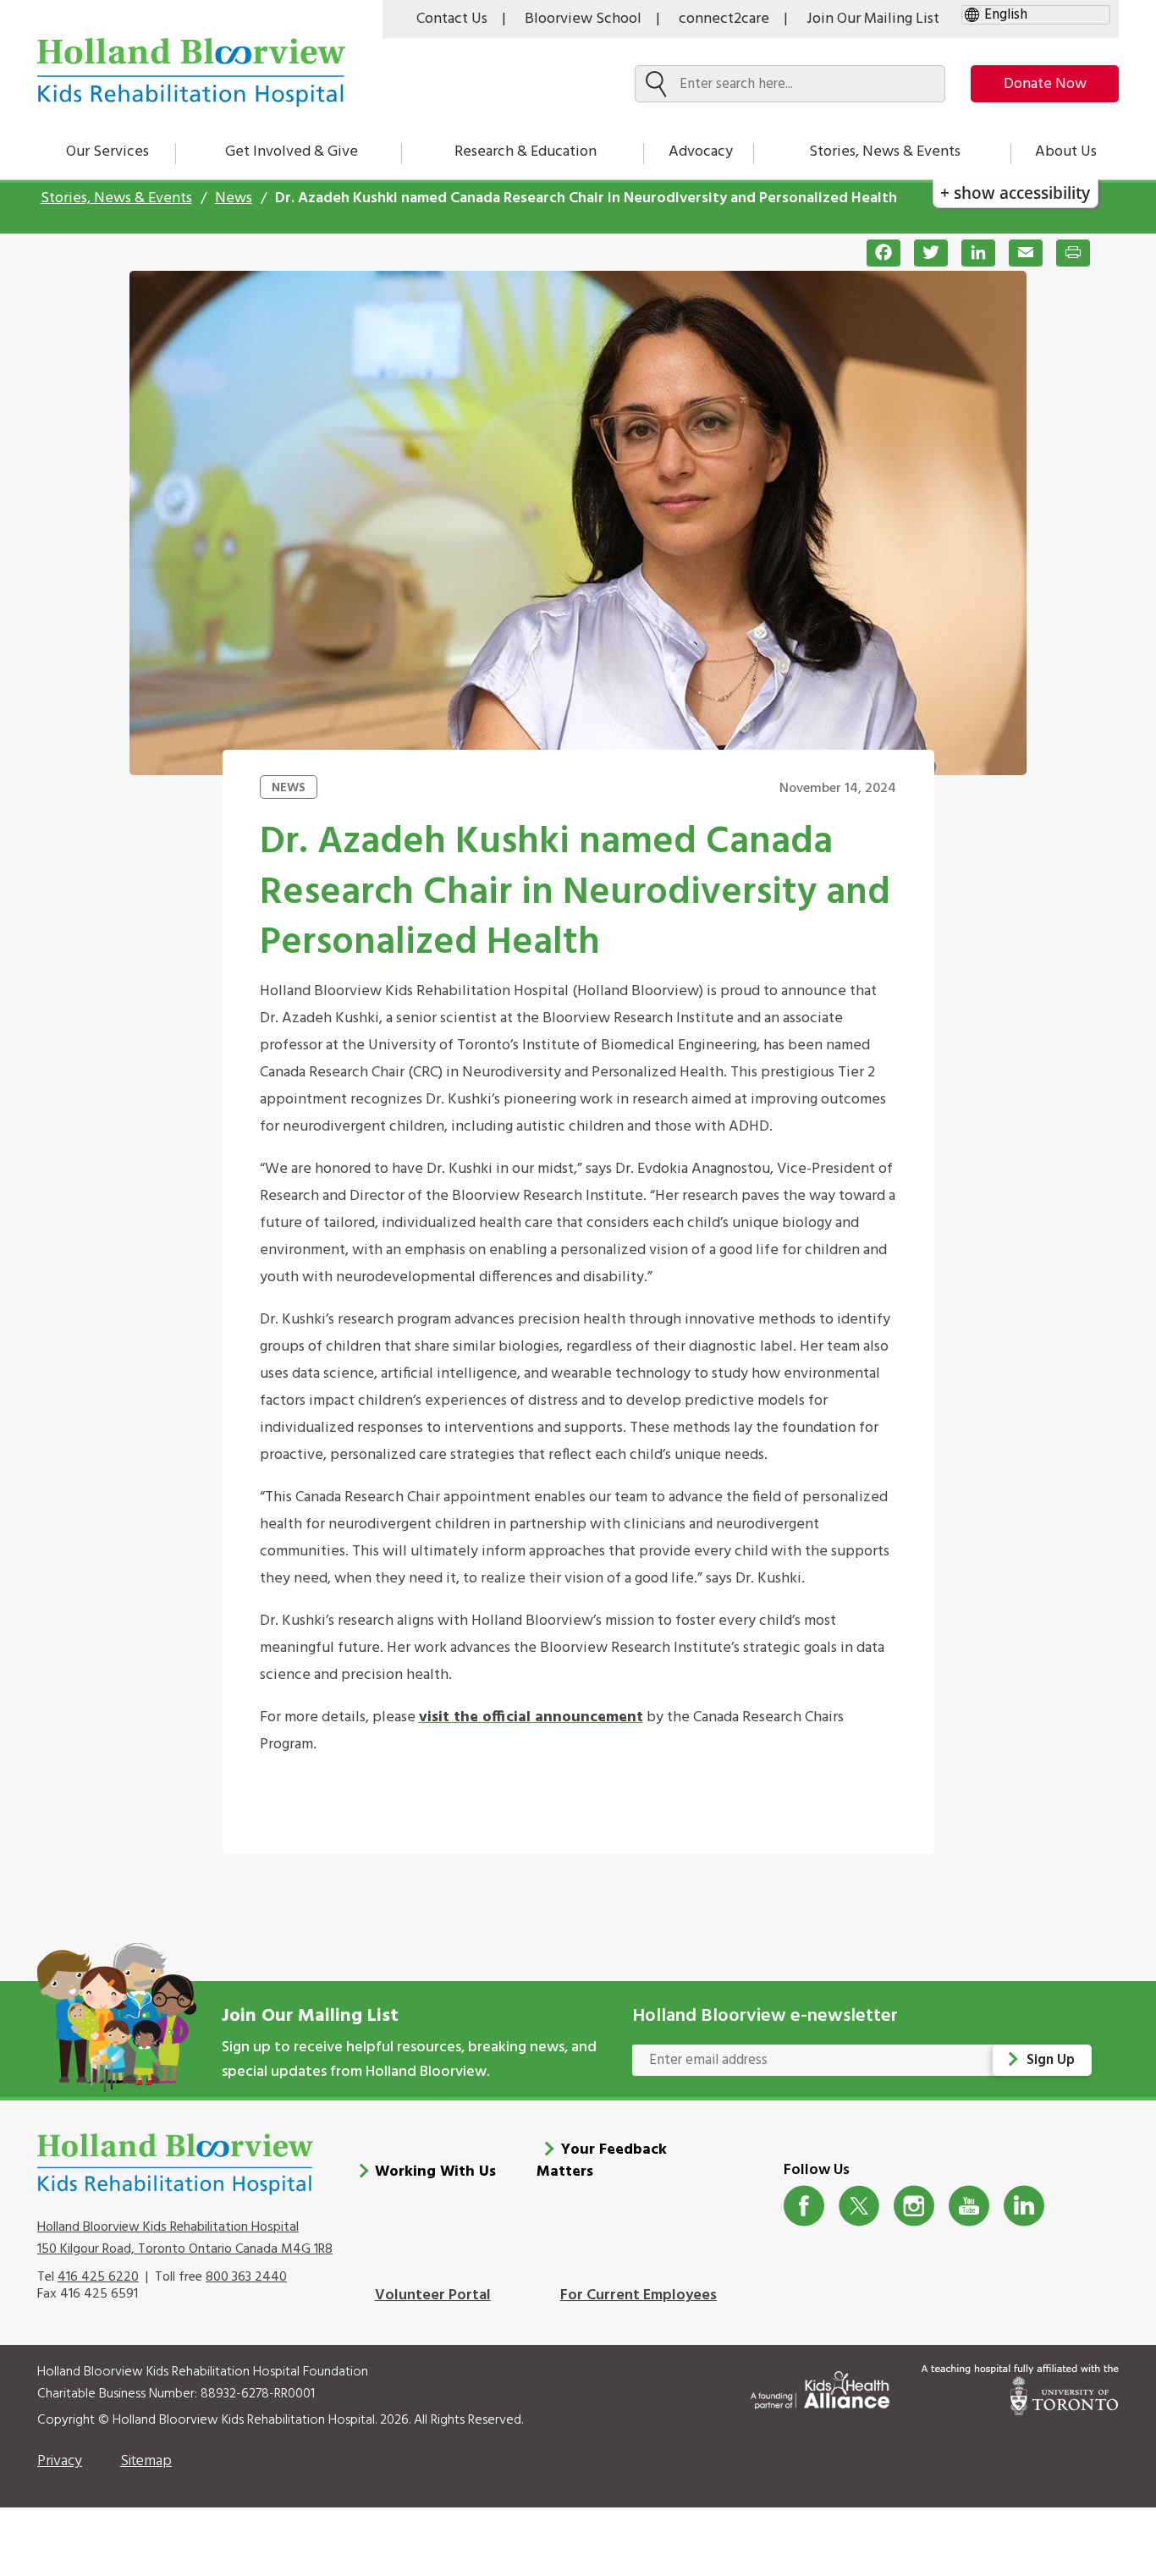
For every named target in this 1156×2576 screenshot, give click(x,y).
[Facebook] (877, 253)
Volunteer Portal (433, 2295)
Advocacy (701, 152)
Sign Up (1051, 2060)
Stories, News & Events (885, 152)
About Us (1066, 152)
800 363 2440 (246, 2277)
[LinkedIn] (972, 253)
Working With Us (435, 2172)
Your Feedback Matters (602, 2161)
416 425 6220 (98, 2277)
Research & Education (526, 152)
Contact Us (452, 19)
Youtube (969, 2206)
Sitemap (146, 2461)
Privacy (60, 2461)
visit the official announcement (531, 1717)
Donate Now (1045, 84)
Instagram (914, 2206)
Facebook (804, 2206)
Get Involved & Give (292, 152)
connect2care (724, 19)
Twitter (859, 2206)
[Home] (191, 72)
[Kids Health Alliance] (820, 2387)
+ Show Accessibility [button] (1015, 193)
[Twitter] (924, 253)
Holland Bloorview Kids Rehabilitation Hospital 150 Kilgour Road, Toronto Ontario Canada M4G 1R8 (185, 2238)
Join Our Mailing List (873, 19)
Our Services (107, 152)
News (234, 198)
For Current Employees (639, 2295)
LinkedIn (1024, 2206)
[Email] (1019, 253)
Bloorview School (583, 19)
